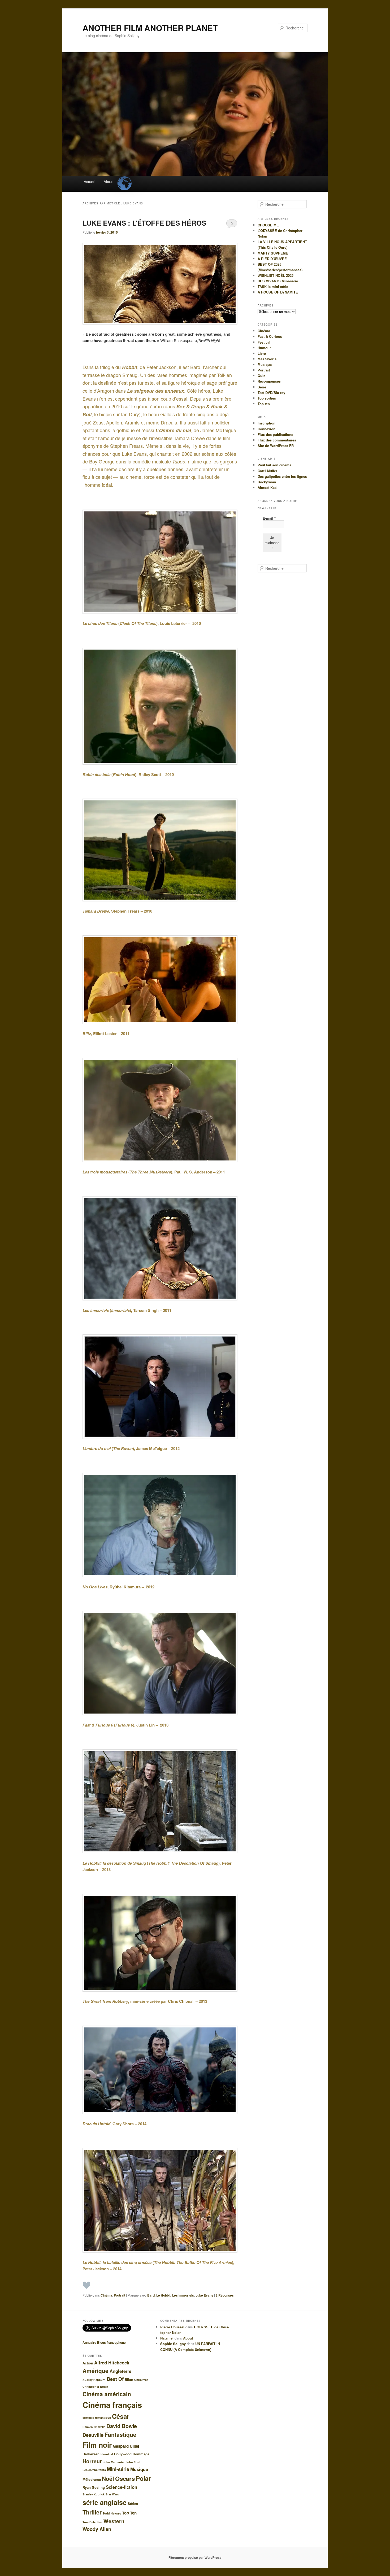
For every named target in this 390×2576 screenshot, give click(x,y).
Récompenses (269, 381)
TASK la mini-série (273, 286)
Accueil (90, 181)
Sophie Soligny (173, 2344)
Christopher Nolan (95, 2387)
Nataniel (167, 2338)
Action (88, 2363)
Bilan (129, 2379)
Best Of (115, 2379)
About (108, 181)
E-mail (269, 518)
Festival (264, 342)
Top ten (264, 404)
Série (262, 387)
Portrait (120, 2295)
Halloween (91, 2454)
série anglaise (105, 2502)
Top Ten (129, 2513)
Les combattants (94, 2470)
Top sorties (267, 398)
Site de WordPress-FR (276, 446)
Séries (133, 2503)
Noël (108, 2478)
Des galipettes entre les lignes (282, 476)
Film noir (97, 2445)
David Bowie (122, 2426)
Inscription (266, 423)
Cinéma (106, 2295)
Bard (151, 2295)
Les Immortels (183, 2295)
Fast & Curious (270, 336)
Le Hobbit (163, 2295)
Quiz (261, 376)
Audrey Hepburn (94, 2380)
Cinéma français (112, 2405)
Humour (264, 348)
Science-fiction (122, 2487)
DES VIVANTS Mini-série (278, 281)
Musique (265, 364)
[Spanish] (124, 179)
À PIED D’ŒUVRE (272, 259)
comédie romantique (97, 2418)
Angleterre (120, 2371)
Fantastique (120, 2434)
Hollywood (123, 2454)
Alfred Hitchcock (112, 2363)
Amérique (96, 2371)
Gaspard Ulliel (126, 2446)
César (121, 2416)
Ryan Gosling (94, 2487)
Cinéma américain (107, 2394)
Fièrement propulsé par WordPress (195, 2557)
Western (114, 2521)
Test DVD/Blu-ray (271, 393)
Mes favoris (267, 359)
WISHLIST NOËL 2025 (276, 275)
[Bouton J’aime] (86, 2285)
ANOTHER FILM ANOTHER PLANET (150, 28)
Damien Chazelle (94, 2427)
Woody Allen (97, 2529)
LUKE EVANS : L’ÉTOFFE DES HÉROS (144, 223)
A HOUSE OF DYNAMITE (278, 292)
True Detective (92, 2522)
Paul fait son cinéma (274, 465)
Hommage (141, 2454)
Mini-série (118, 2469)
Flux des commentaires (277, 440)
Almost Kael (268, 487)
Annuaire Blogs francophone (104, 2342)
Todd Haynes (112, 2513)
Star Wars (112, 2494)
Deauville (93, 2435)
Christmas (141, 2380)
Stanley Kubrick (94, 2494)
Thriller (92, 2512)
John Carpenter (114, 2462)
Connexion (266, 429)
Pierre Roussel (172, 2327)
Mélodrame (92, 2479)
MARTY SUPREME (273, 253)
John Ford (133, 2462)
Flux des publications (275, 434)
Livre (262, 353)
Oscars (125, 2478)
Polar (143, 2478)
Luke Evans (204, 2295)
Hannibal (107, 2454)
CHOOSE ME (268, 225)
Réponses (225, 2295)
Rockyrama (267, 482)
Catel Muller (267, 471)
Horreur (92, 2461)
